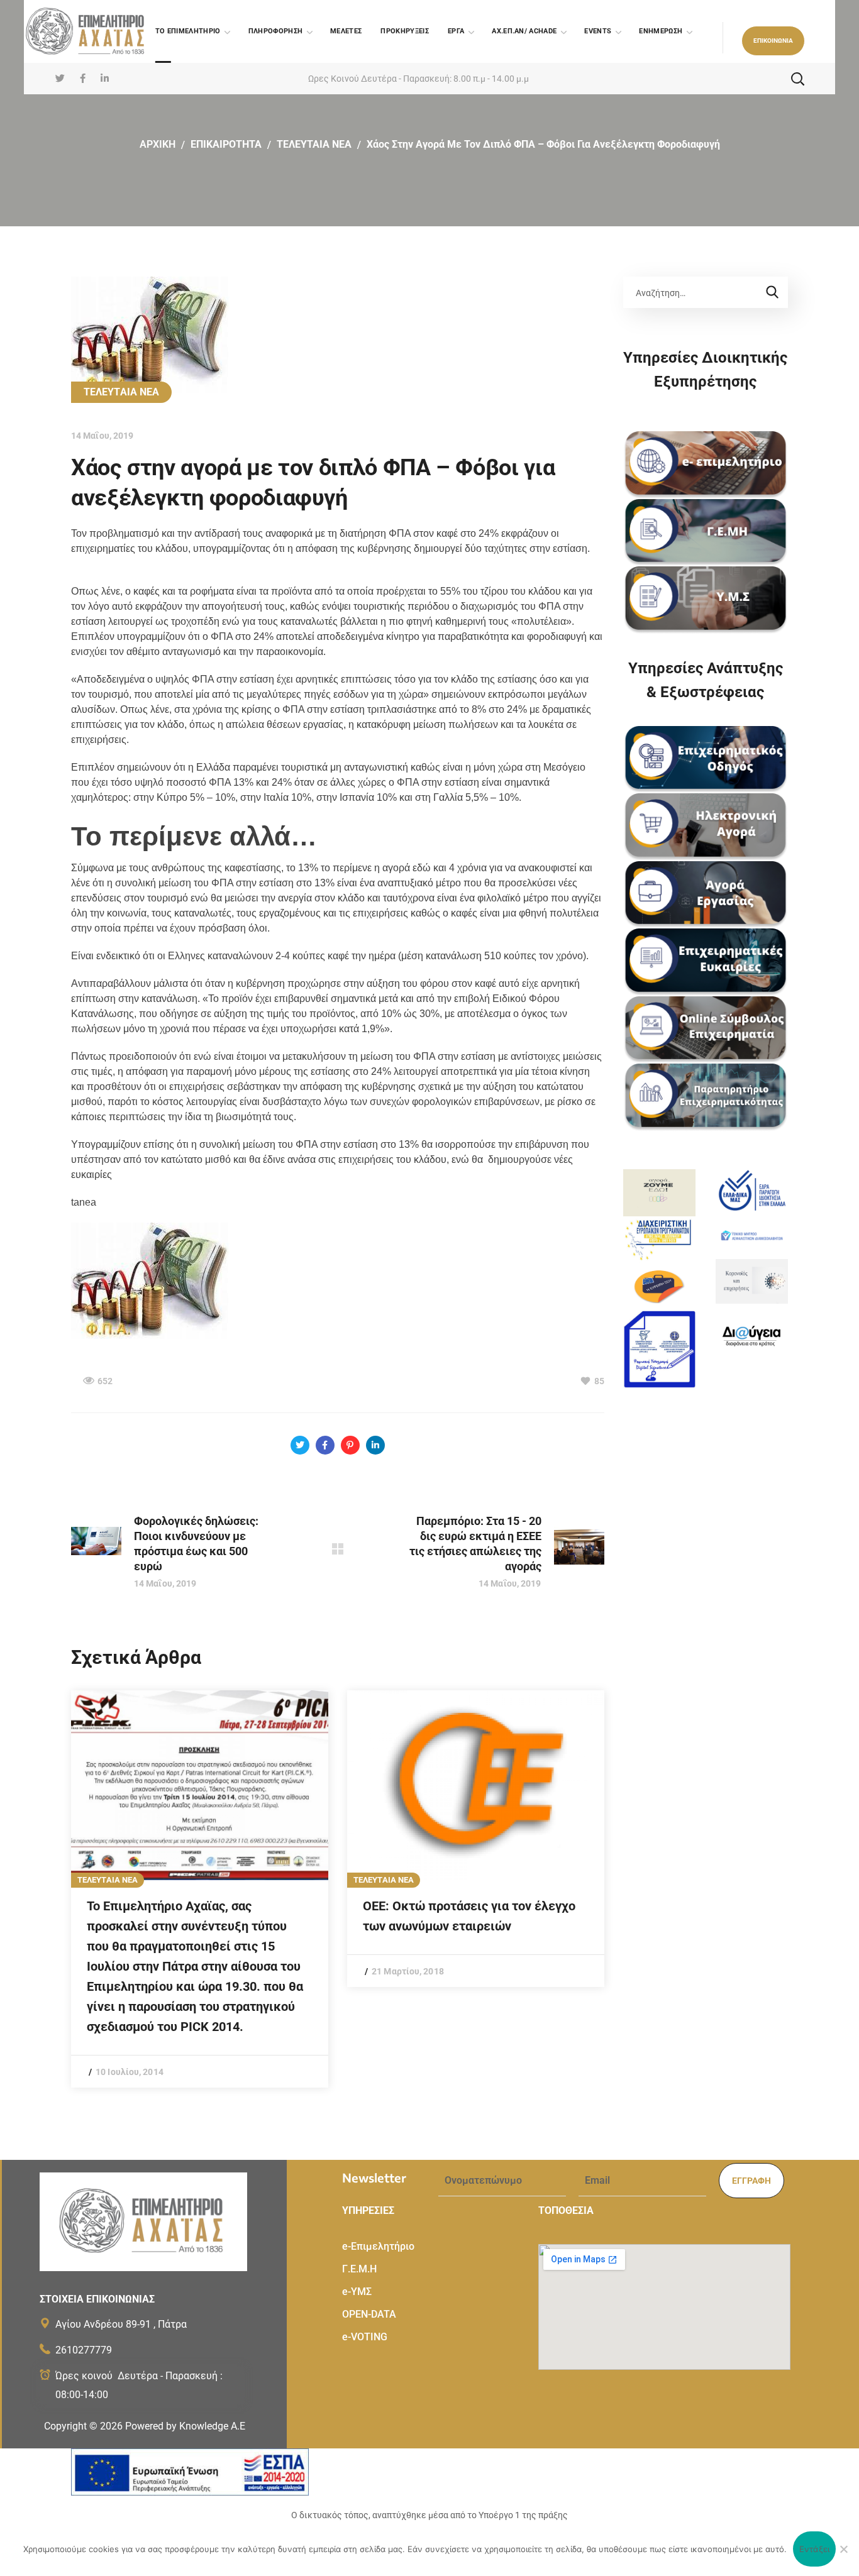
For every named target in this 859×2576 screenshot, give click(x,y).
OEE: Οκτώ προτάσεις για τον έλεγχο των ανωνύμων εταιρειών (469, 1916)
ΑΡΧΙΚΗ (158, 144)
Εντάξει (815, 2549)
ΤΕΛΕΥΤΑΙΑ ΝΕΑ (314, 144)
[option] (200, 1889)
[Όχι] (843, 2549)
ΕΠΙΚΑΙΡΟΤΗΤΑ (226, 144)
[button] (773, 41)
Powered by (185, 2426)
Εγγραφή (751, 2181)
